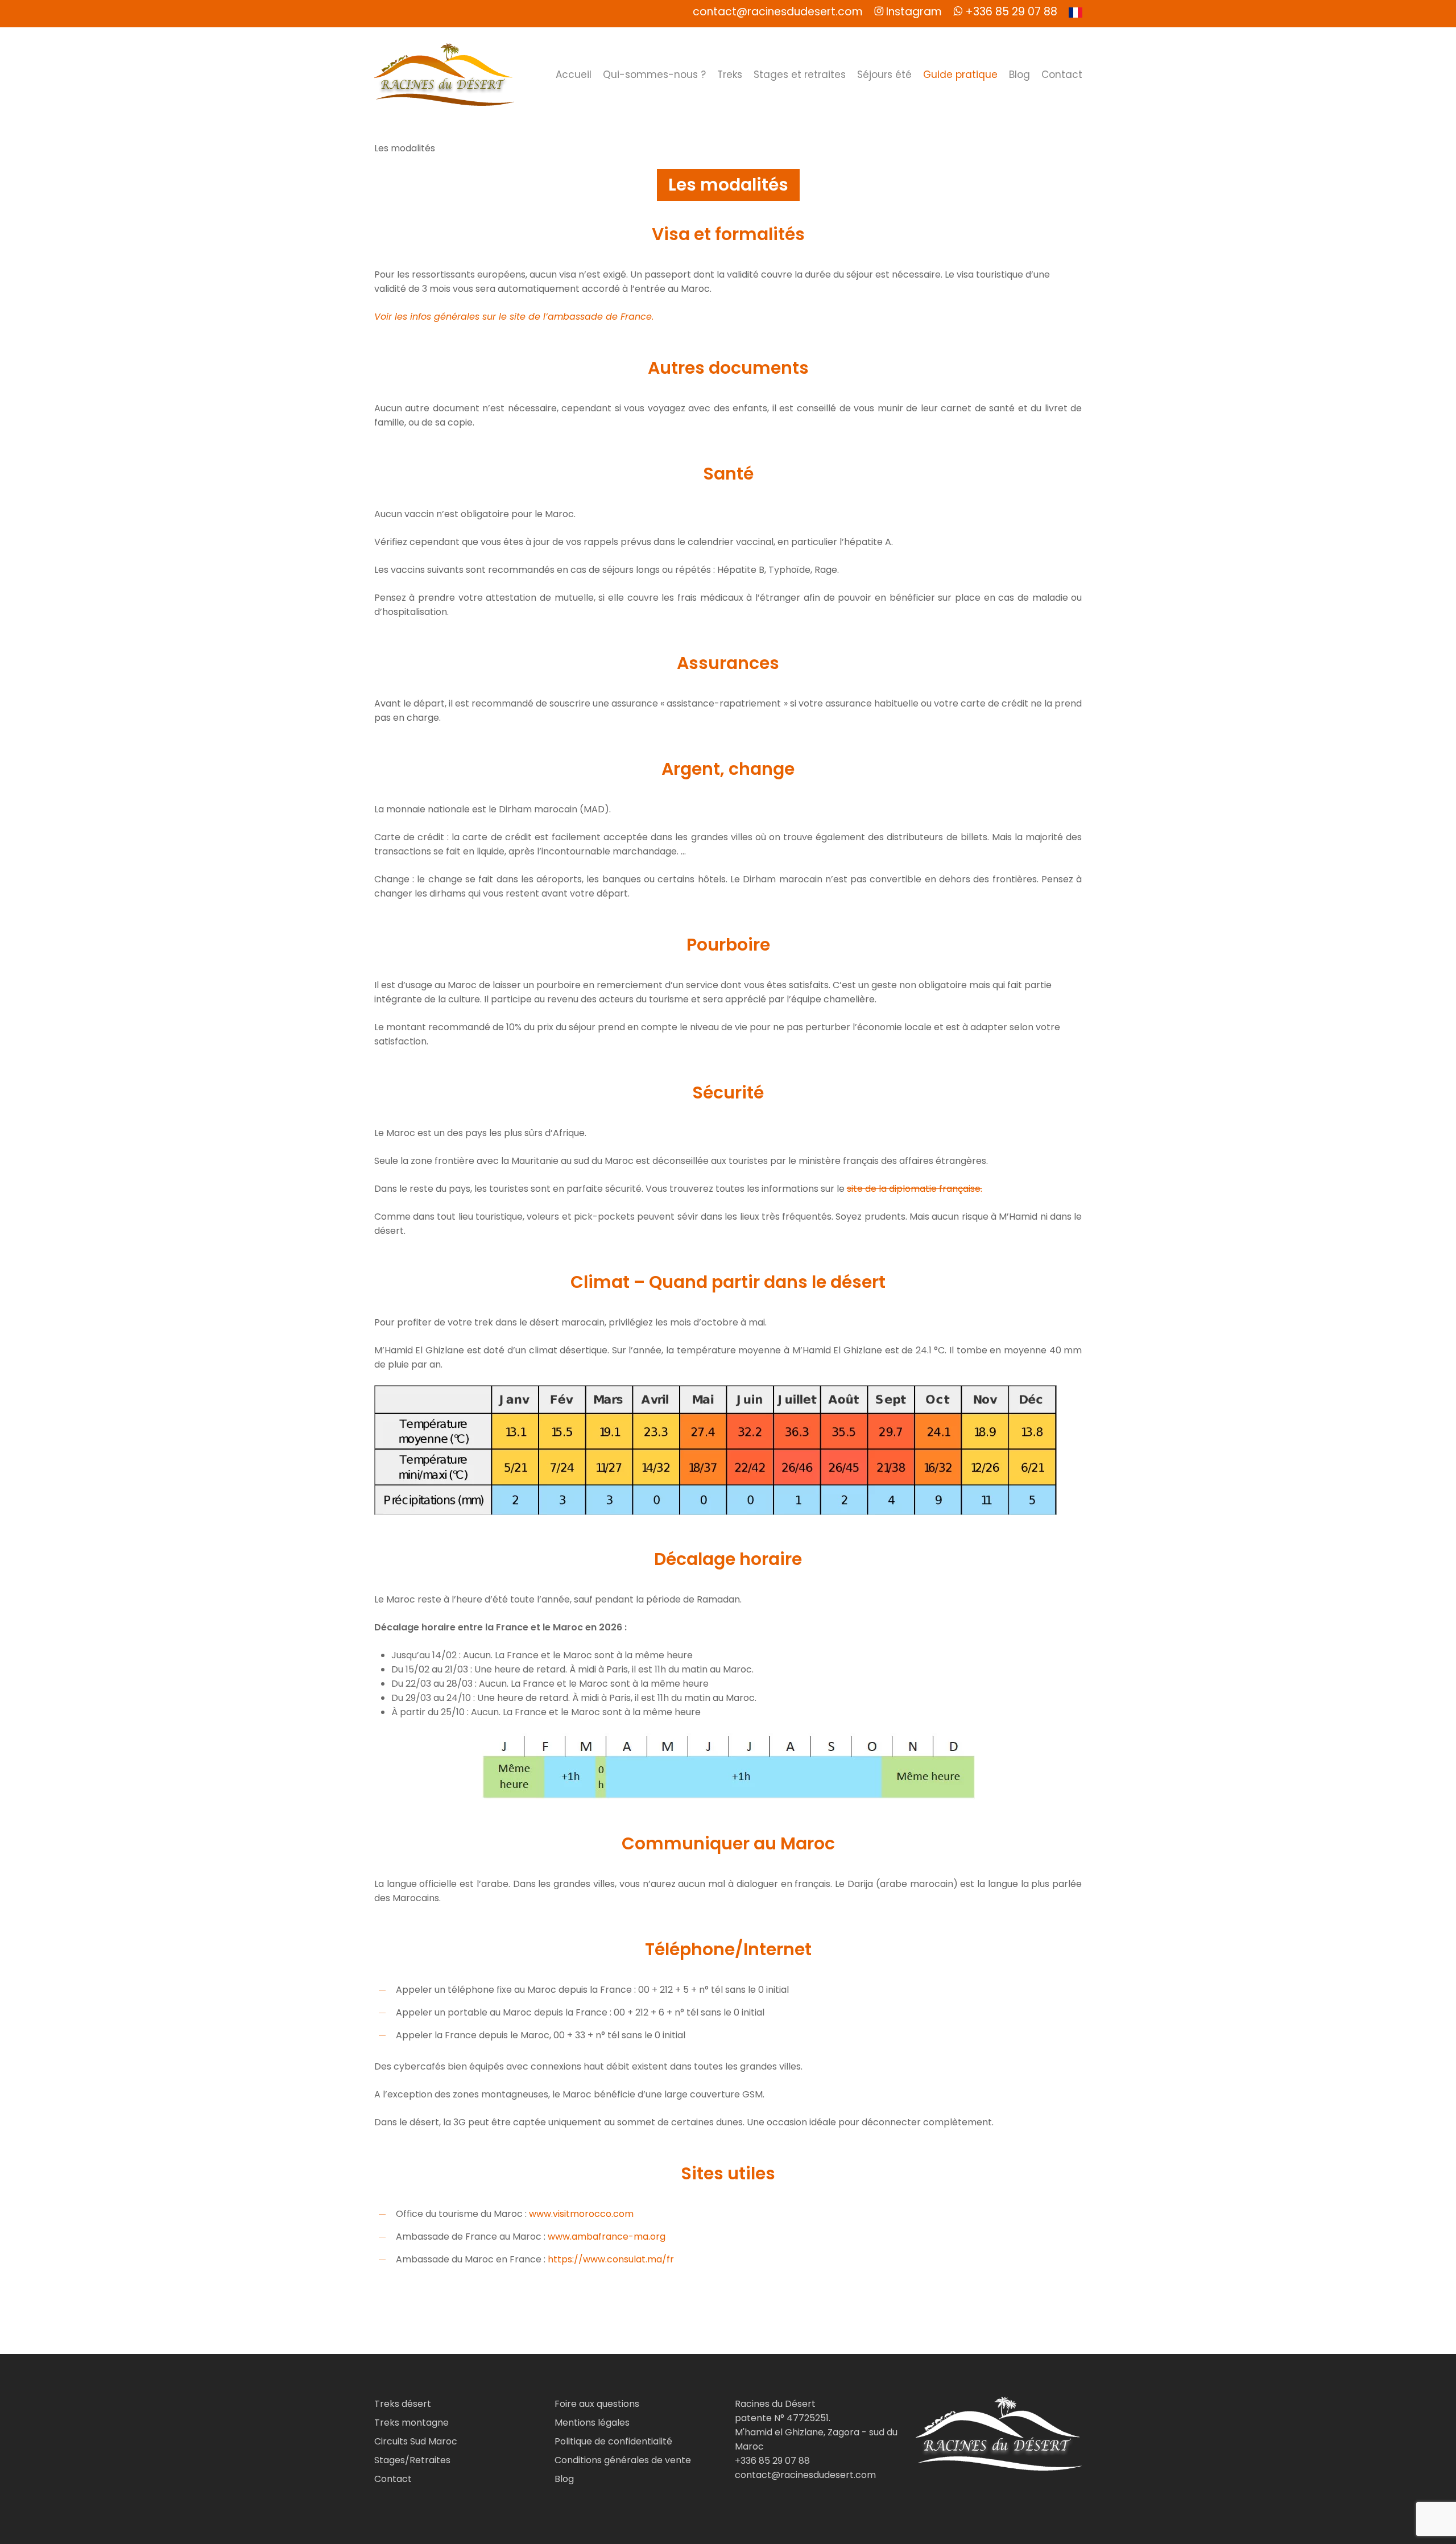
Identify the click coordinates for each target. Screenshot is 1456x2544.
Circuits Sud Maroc (416, 2441)
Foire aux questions (597, 2404)
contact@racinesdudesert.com (805, 2475)
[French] (1076, 14)
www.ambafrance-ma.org (607, 2237)
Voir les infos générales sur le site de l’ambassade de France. (514, 317)
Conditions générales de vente (623, 2460)
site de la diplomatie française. (915, 1189)
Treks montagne (411, 2423)
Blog (564, 2479)
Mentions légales (592, 2423)
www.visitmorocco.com (581, 2214)
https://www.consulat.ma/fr (611, 2259)
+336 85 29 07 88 (772, 2461)
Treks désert (403, 2404)
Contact (393, 2479)
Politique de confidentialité (613, 2441)
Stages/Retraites (412, 2460)
